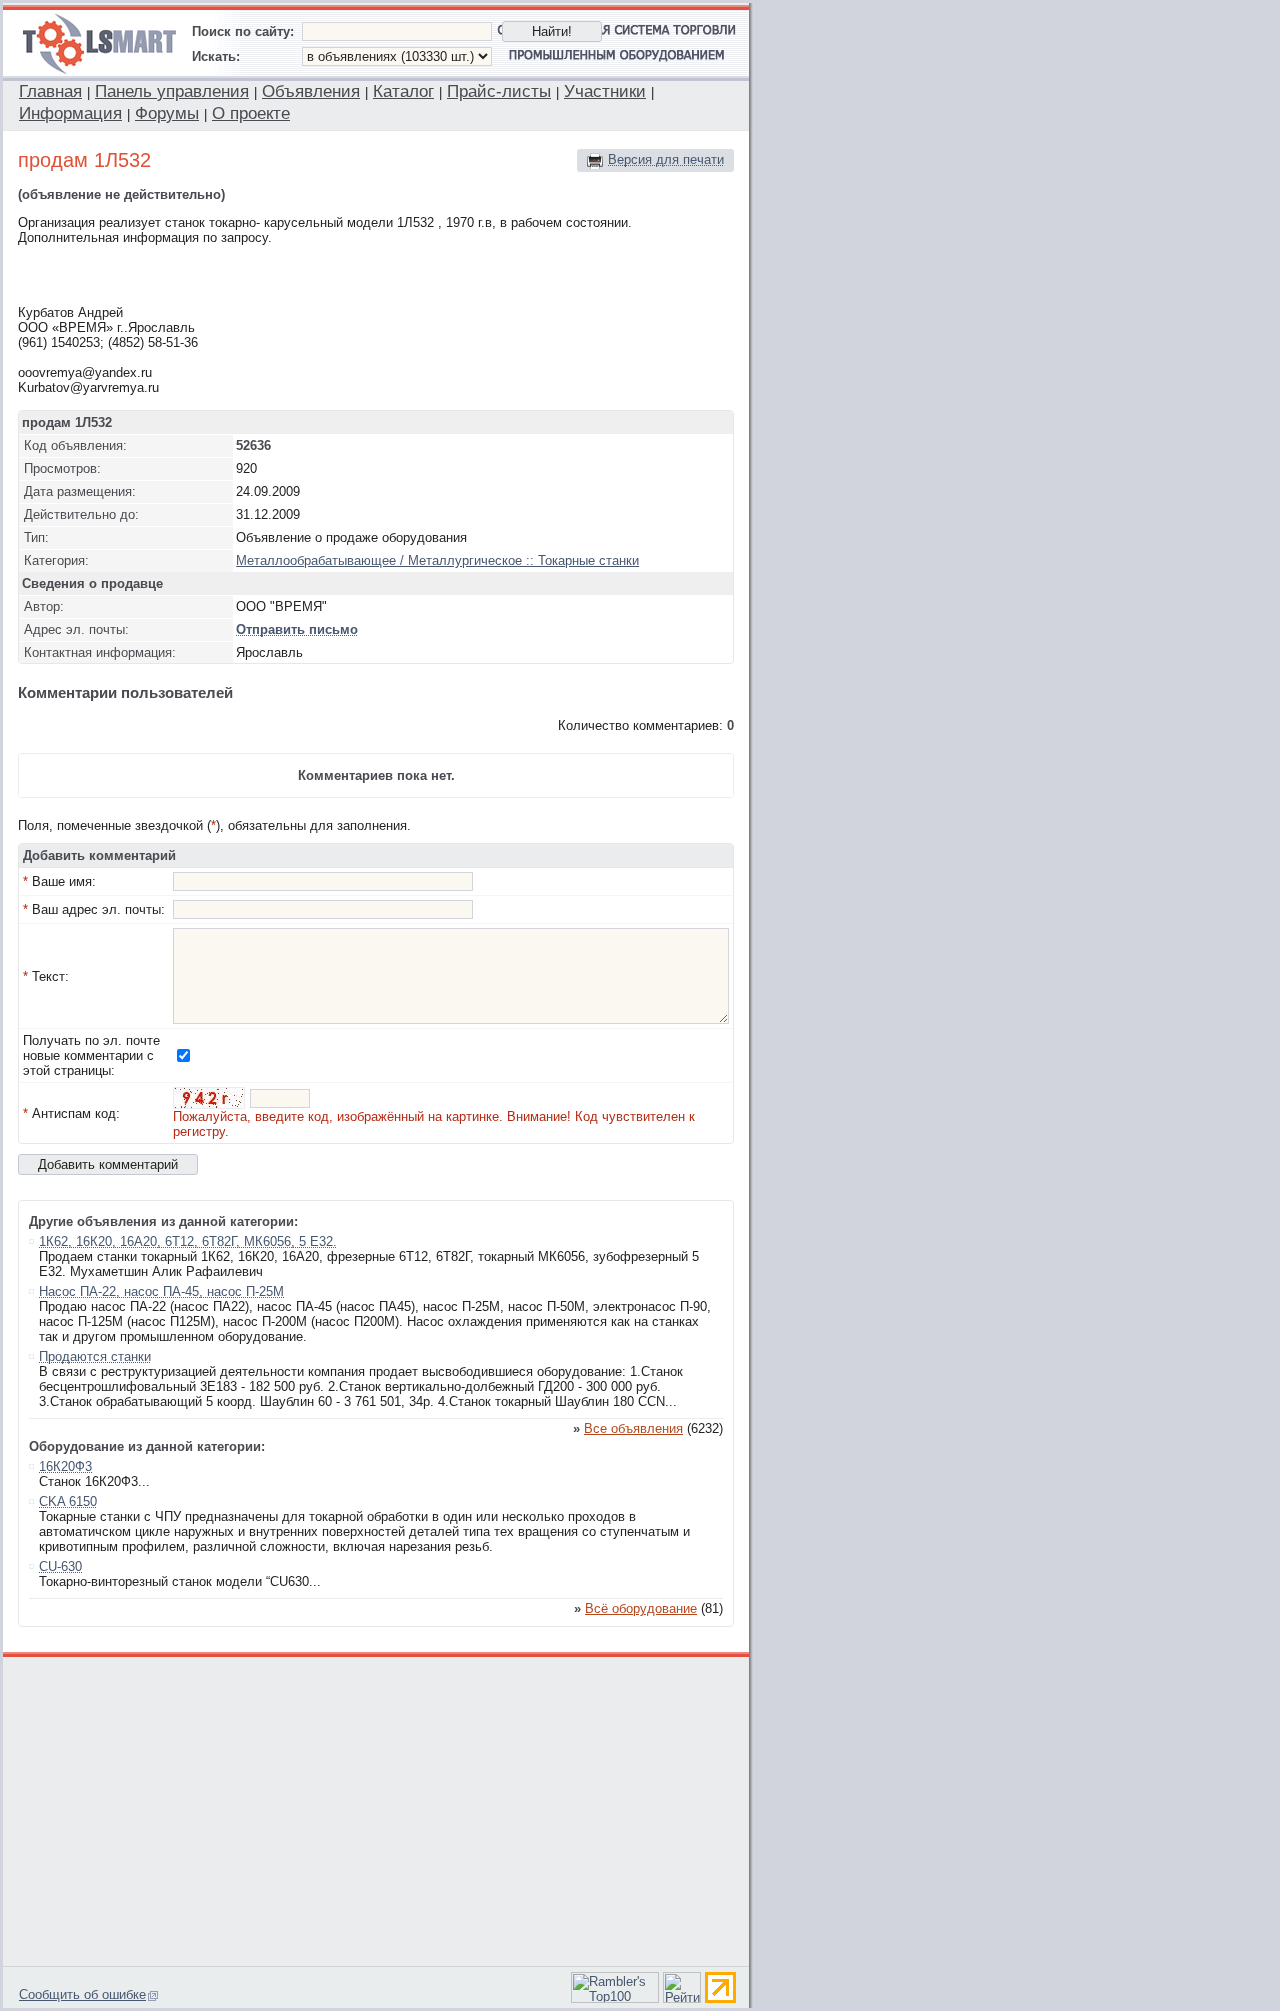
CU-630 (60, 1566)
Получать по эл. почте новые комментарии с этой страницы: (91, 1055)
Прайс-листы (499, 91)
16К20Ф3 (65, 1466)
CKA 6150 (68, 1501)
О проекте (251, 113)
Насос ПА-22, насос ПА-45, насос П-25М (161, 1291)
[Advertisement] (377, 1809)
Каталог (403, 91)
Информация (70, 113)
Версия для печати (666, 159)
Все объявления (633, 1428)
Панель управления (172, 91)
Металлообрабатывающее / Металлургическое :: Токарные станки (437, 560)
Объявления (311, 91)
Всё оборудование (641, 1608)
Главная (50, 91)
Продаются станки (95, 1356)
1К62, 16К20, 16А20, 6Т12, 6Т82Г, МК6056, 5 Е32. (188, 1241)
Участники (605, 91)
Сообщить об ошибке (82, 1994)
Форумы (167, 113)
